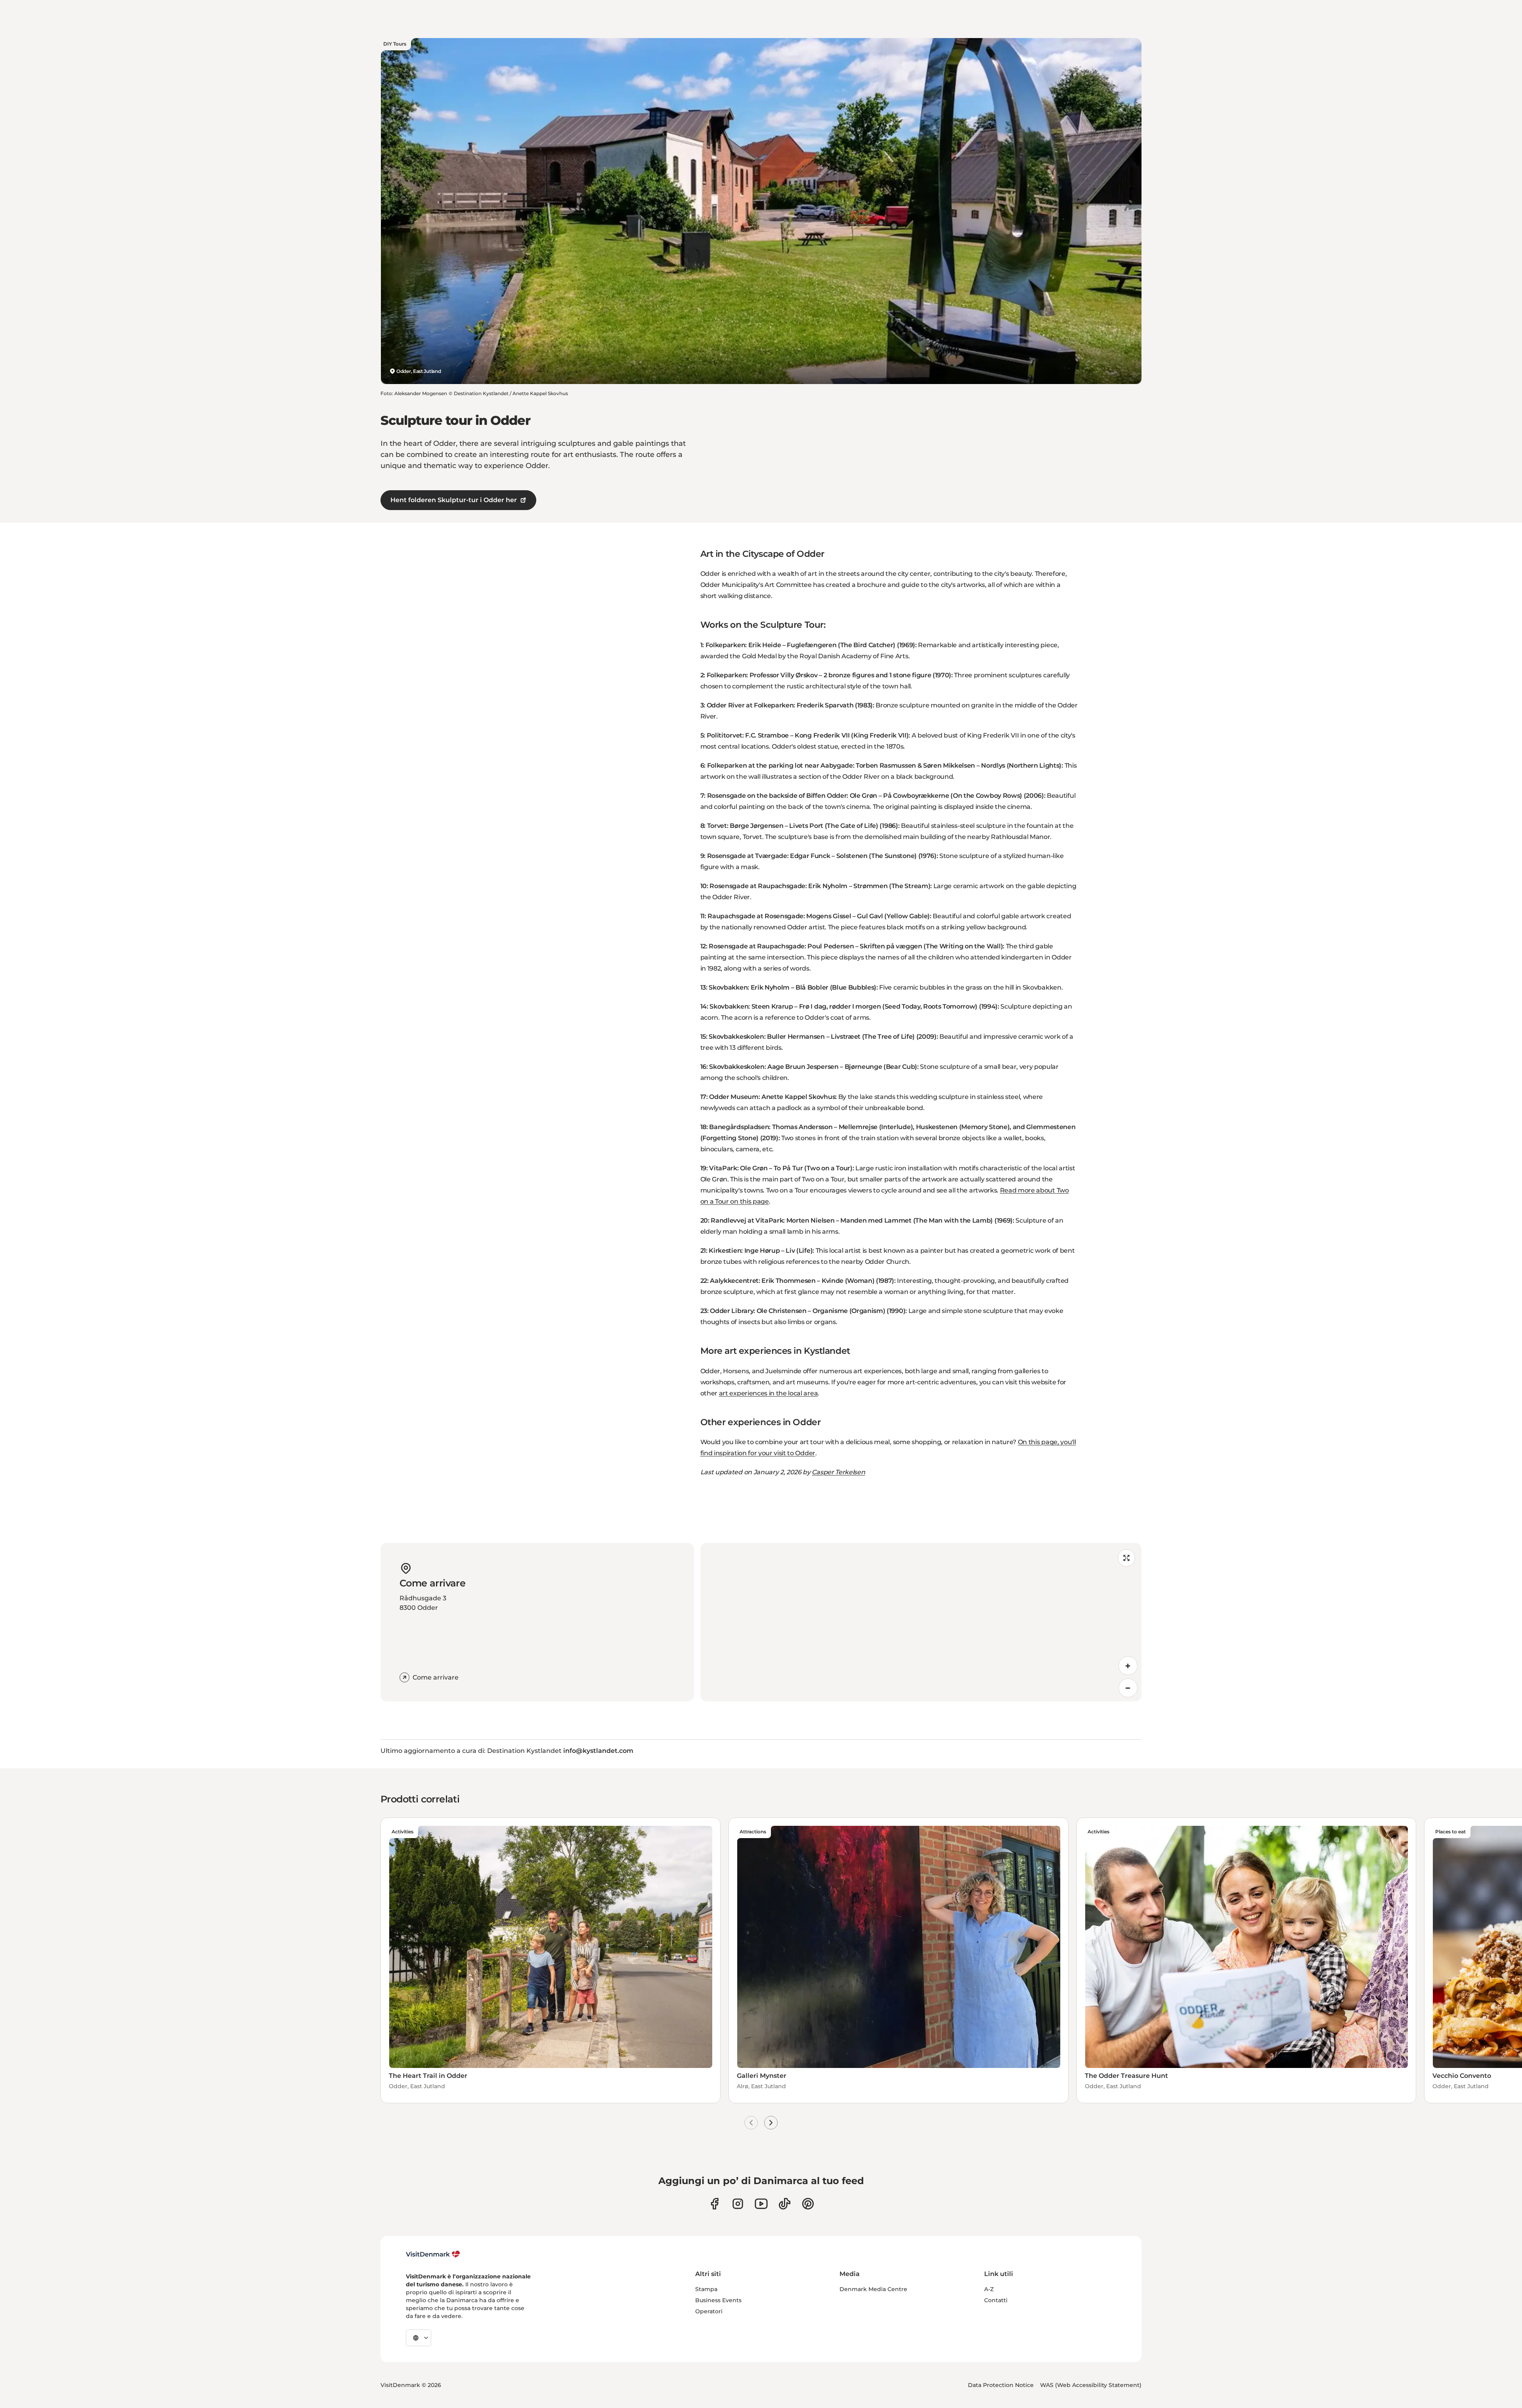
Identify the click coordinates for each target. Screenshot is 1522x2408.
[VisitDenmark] (433, 2254)
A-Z (989, 2289)
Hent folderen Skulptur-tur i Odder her (454, 500)
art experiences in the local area (768, 1393)
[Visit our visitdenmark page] (761, 2204)
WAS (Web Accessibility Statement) (1091, 2385)
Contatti (996, 2300)
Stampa (706, 2289)
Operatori (709, 2311)
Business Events (718, 2300)
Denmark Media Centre (873, 2289)
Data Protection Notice (1001, 2385)
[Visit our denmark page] (714, 2204)
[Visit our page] (738, 2204)
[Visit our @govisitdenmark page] (785, 2204)
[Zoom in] (1128, 1666)
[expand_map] (1126, 1558)
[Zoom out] (1128, 1688)
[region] (921, 1622)
